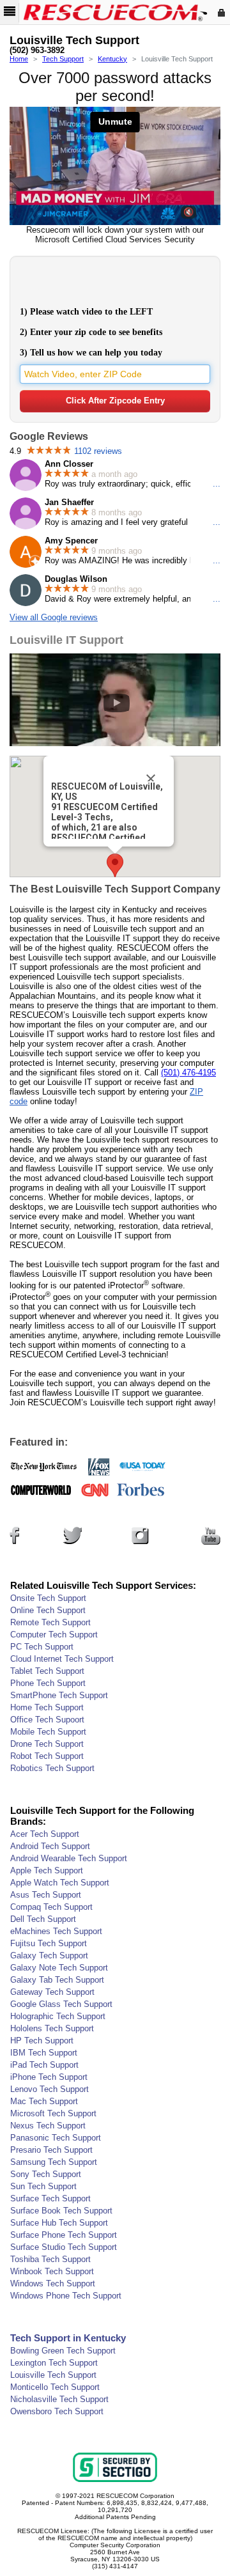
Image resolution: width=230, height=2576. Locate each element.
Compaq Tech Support (51, 1907)
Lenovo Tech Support (50, 2089)
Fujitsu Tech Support (49, 1943)
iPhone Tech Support (49, 2077)
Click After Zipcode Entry (115, 401)
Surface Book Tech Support (61, 2211)
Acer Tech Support (45, 1834)
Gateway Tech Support (52, 1992)
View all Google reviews (54, 617)
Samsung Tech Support (54, 2162)
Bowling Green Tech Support (63, 2351)
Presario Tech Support (51, 2150)
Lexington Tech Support (54, 2363)
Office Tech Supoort (47, 1720)
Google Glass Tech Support (61, 2004)
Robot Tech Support (47, 1756)
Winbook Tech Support (52, 2271)
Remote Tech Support (50, 1622)
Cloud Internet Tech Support (62, 1659)
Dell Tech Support (43, 1919)
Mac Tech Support (44, 2101)
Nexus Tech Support (48, 2126)
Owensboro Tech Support (57, 2411)
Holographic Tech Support (58, 2016)
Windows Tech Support (53, 2283)
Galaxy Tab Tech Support (57, 1980)
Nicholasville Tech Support (59, 2399)
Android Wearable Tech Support (69, 1858)
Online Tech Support (48, 1610)
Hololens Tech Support (52, 2028)
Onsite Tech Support (48, 1598)
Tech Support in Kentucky (68, 2338)
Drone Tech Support (47, 1744)
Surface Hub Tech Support (59, 2223)
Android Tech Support (50, 1846)
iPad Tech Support (44, 2065)
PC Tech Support (42, 1647)
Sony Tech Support (46, 2174)
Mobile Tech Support (48, 1732)
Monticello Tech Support (55, 2387)
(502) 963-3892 (37, 51)
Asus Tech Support (46, 1895)
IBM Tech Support (44, 2053)
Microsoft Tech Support (53, 2113)
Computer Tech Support (54, 1635)
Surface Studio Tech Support (64, 2247)
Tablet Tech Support (47, 1671)
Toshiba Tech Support (50, 2259)
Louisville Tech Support (53, 2375)
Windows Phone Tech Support (66, 2296)
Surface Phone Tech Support (64, 2235)
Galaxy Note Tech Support (59, 1968)
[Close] (151, 779)
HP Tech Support (42, 2041)
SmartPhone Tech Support (59, 1695)
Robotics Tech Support (52, 1768)
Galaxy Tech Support (49, 1955)
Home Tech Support (47, 1707)
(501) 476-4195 (188, 1073)
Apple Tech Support (47, 1870)
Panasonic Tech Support (56, 2138)
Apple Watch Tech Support (60, 1883)
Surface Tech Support (50, 2198)
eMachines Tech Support (56, 1931)
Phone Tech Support (48, 1683)
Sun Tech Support (43, 2186)
